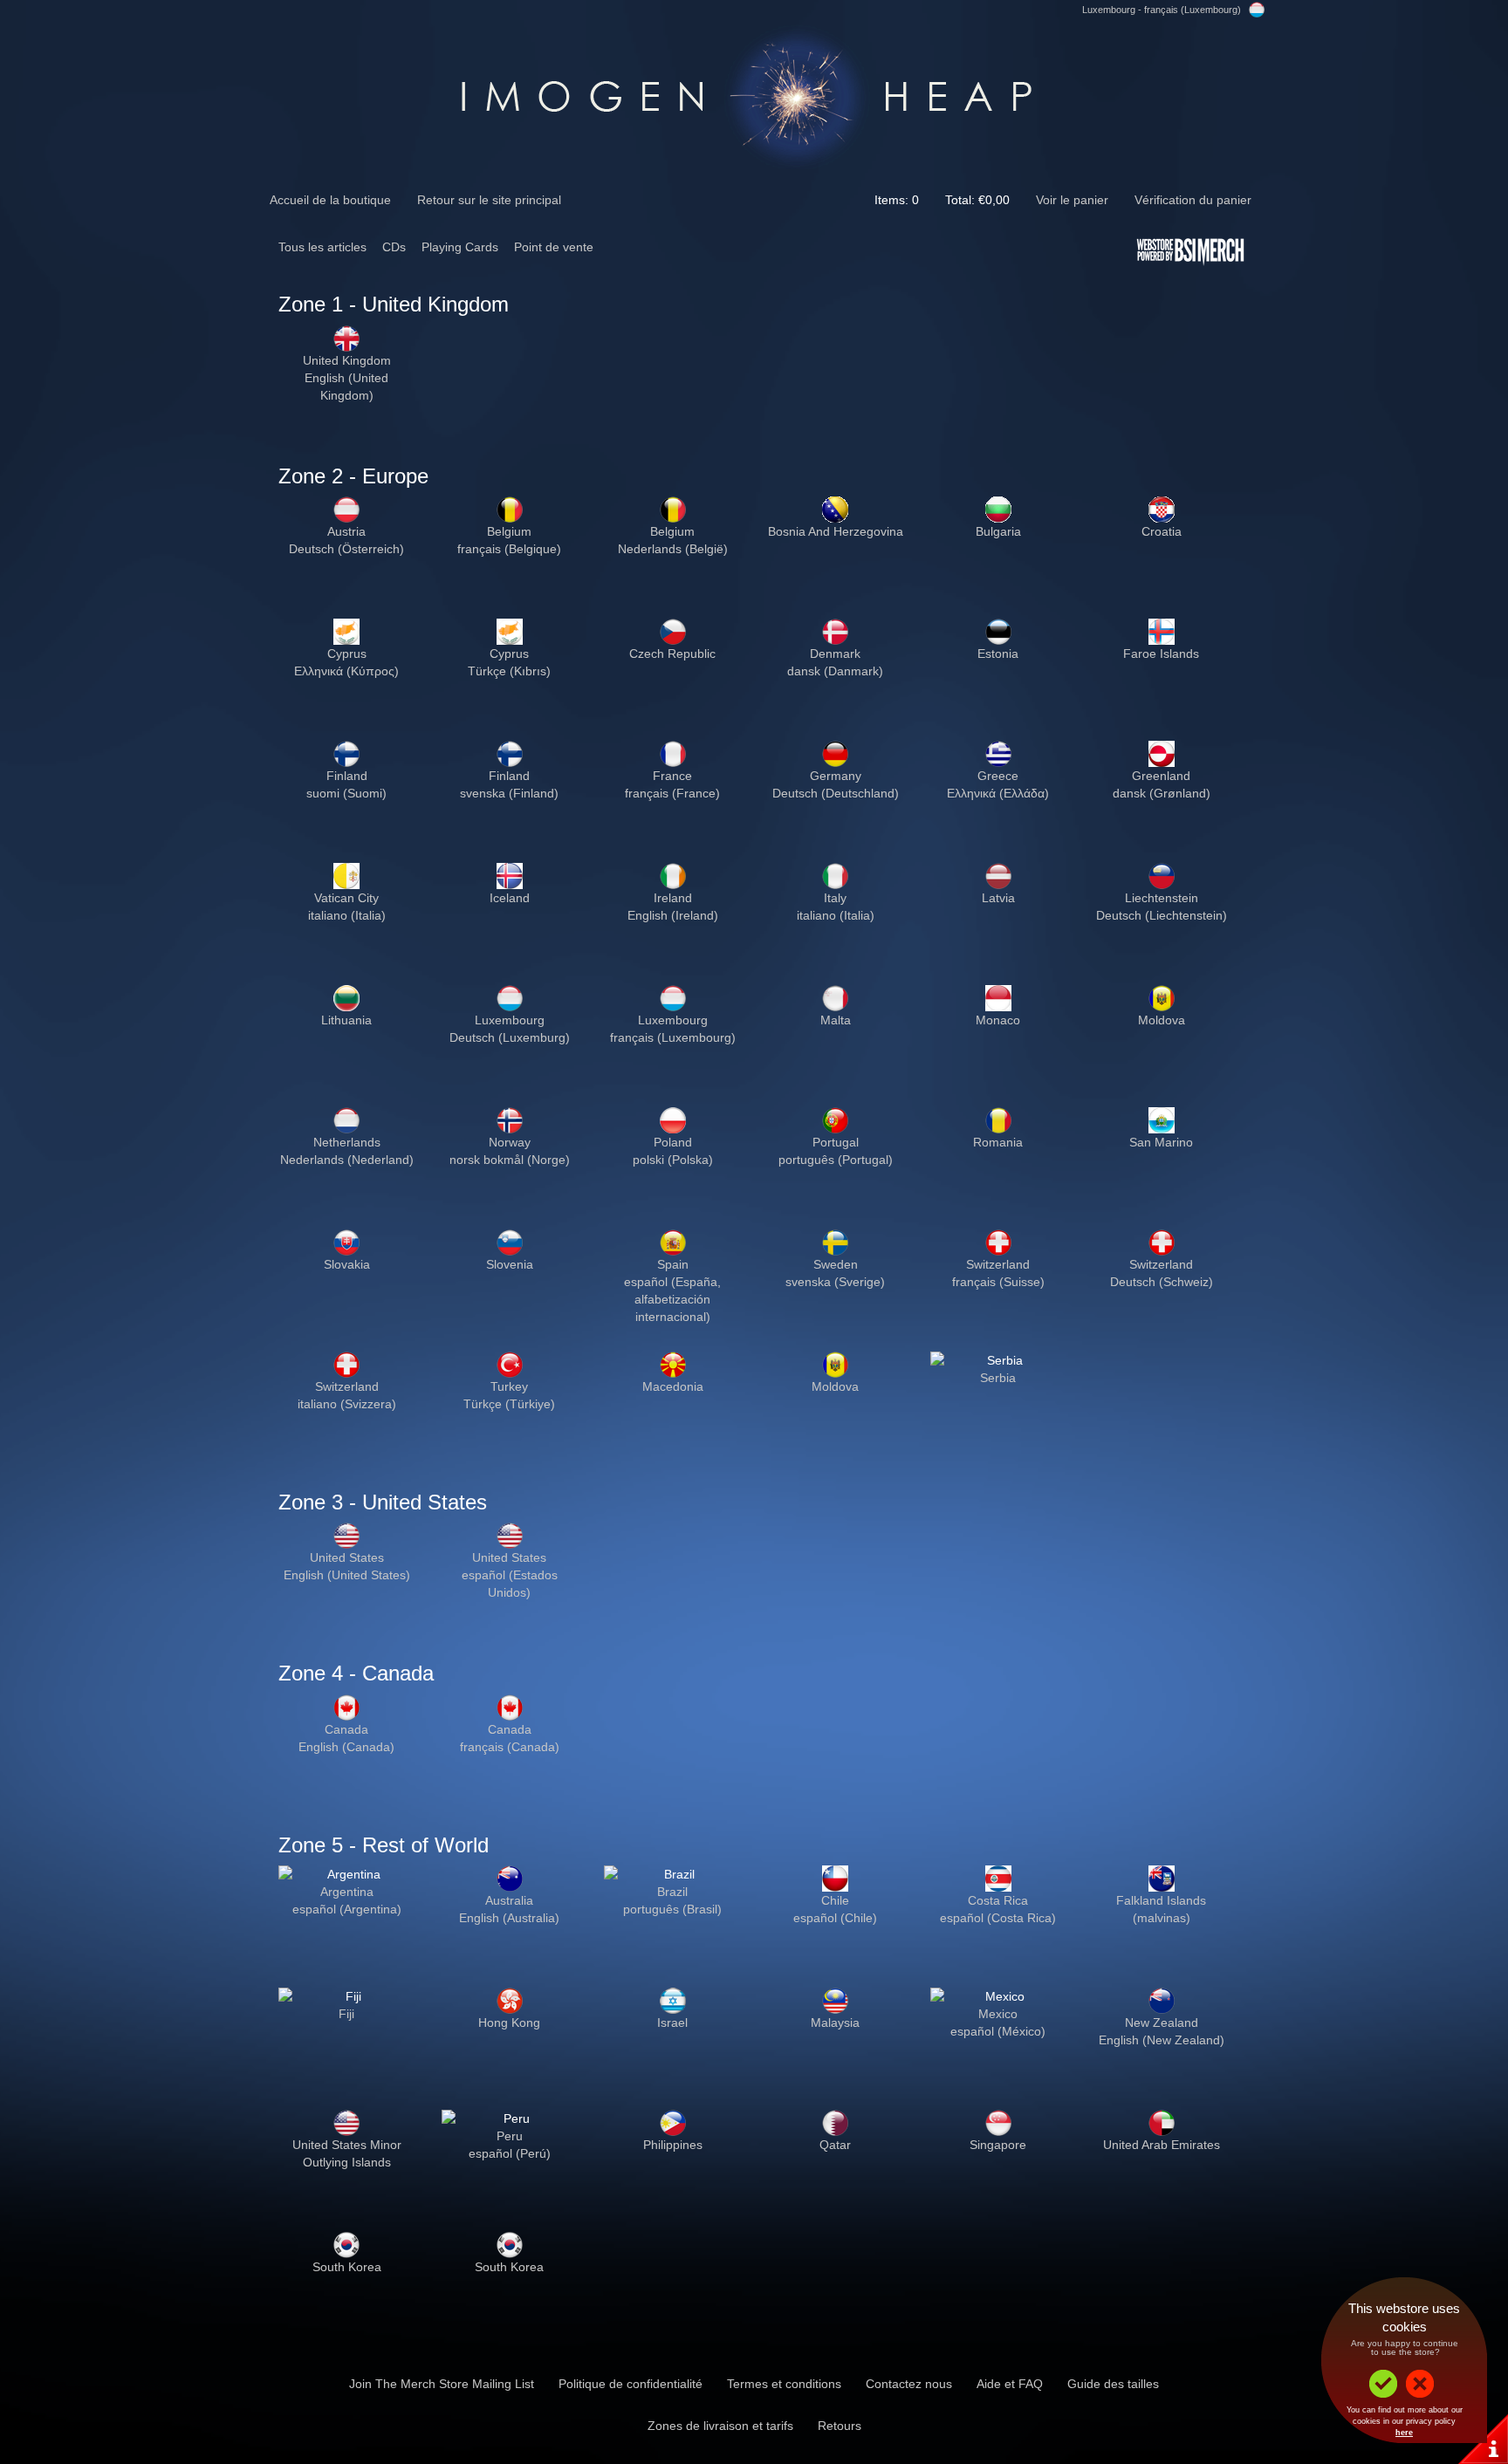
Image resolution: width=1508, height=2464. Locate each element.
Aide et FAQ (1010, 2384)
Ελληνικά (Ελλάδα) (998, 793)
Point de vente (554, 247)
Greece (998, 776)
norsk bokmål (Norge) (510, 1160)
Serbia (998, 1378)
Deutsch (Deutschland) (836, 793)
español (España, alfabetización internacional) (672, 1299)
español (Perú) (510, 2153)
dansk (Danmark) (835, 671)
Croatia (1162, 531)
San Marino (1161, 1142)
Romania (998, 1142)
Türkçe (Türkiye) (509, 1404)
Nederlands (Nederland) (347, 1160)
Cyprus (347, 654)
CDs (394, 247)
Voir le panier (1072, 200)
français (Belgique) (509, 549)
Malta (836, 1020)
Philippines (673, 2145)
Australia (509, 1900)
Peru (510, 2136)
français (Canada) (510, 1747)
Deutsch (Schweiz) (1162, 1282)
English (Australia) (509, 1918)
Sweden (836, 1264)
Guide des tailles (1113, 2384)
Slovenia (510, 1264)
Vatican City (346, 898)
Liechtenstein (1162, 898)
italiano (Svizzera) (347, 1404)
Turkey (509, 1386)
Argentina (347, 1892)
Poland (673, 1142)
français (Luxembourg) (673, 1037)
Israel (672, 2023)
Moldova (1162, 1020)
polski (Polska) (673, 1160)
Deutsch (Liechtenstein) (1162, 915)
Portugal (836, 1142)
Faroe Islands (1161, 654)
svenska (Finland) (509, 793)
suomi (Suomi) (346, 793)
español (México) (998, 2031)
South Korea (347, 2267)
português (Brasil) (672, 1909)
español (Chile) (835, 1918)
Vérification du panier (1193, 200)
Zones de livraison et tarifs (720, 2426)
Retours (840, 2426)
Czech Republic (672, 654)
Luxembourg (510, 1020)
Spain (673, 1264)
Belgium (509, 531)
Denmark (835, 654)
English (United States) (347, 1575)
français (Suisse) (998, 1282)
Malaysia (835, 2023)
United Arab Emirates (1162, 2145)
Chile (835, 1900)
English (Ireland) (673, 915)
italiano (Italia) (347, 915)
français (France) (672, 793)
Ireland (673, 898)
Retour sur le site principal (489, 200)
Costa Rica (998, 1900)
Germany (836, 776)
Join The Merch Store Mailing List (442, 2384)
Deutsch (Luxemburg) (510, 1037)
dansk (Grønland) (1162, 793)
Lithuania (346, 1020)
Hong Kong (509, 2023)
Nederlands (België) (673, 549)
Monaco (998, 1020)
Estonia (998, 654)
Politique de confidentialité (631, 2384)
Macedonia (673, 1386)
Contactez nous (909, 2384)
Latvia (998, 898)
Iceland (510, 898)
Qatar (835, 2145)
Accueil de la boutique (330, 200)
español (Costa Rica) (998, 1918)
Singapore (998, 2145)
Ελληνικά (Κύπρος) (346, 671)
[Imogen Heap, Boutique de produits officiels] (754, 93)
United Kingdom (347, 360)
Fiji (346, 2014)
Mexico (998, 2014)
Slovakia (347, 1264)
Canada (346, 1729)
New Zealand (1162, 2023)
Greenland (1161, 776)
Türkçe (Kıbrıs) (509, 671)
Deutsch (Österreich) (346, 549)
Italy (835, 898)
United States (347, 1557)
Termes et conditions (784, 2384)
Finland (347, 776)
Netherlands (347, 1142)
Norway (510, 1142)
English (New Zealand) (1162, 2040)
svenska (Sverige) (835, 1282)
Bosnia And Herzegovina (836, 531)
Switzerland (998, 1264)
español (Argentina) (347, 1909)
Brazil (672, 1892)
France (672, 776)
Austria (346, 531)
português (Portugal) (836, 1160)
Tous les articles (322, 247)
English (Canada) (346, 1747)
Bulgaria (998, 531)
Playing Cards (460, 247)
